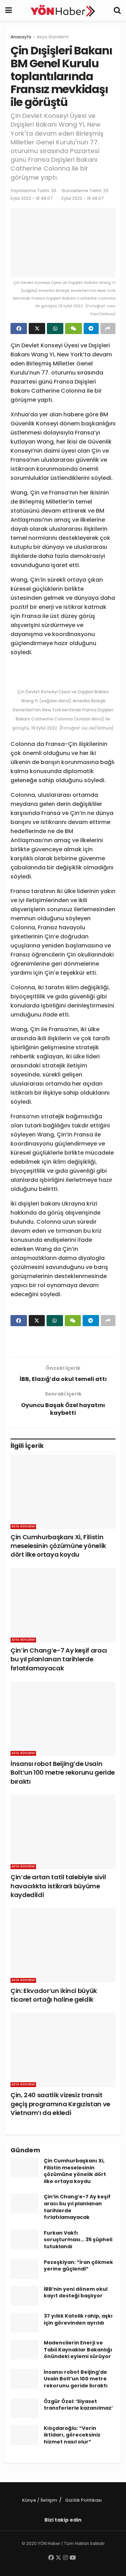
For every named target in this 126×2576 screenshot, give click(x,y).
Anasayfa (21, 37)
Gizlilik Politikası (83, 2500)
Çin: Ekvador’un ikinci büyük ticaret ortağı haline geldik (54, 1995)
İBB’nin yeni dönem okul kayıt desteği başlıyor (76, 2292)
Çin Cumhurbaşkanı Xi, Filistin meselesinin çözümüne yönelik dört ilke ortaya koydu (58, 1546)
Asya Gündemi (53, 37)
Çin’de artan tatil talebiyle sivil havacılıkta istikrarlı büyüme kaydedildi (58, 1886)
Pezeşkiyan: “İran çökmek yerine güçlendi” (78, 2266)
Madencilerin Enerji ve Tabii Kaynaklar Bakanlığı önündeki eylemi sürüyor (78, 2350)
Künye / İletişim (40, 2500)
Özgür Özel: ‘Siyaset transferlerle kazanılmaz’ (78, 2405)
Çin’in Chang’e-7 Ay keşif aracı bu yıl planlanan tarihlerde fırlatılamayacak (59, 1659)
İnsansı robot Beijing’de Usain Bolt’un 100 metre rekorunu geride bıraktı (63, 1772)
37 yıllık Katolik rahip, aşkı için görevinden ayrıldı (78, 2319)
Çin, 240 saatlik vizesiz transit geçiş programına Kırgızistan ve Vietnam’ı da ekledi (60, 2104)
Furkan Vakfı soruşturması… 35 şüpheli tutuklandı (78, 2240)
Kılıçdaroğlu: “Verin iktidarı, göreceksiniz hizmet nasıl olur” (72, 2435)
